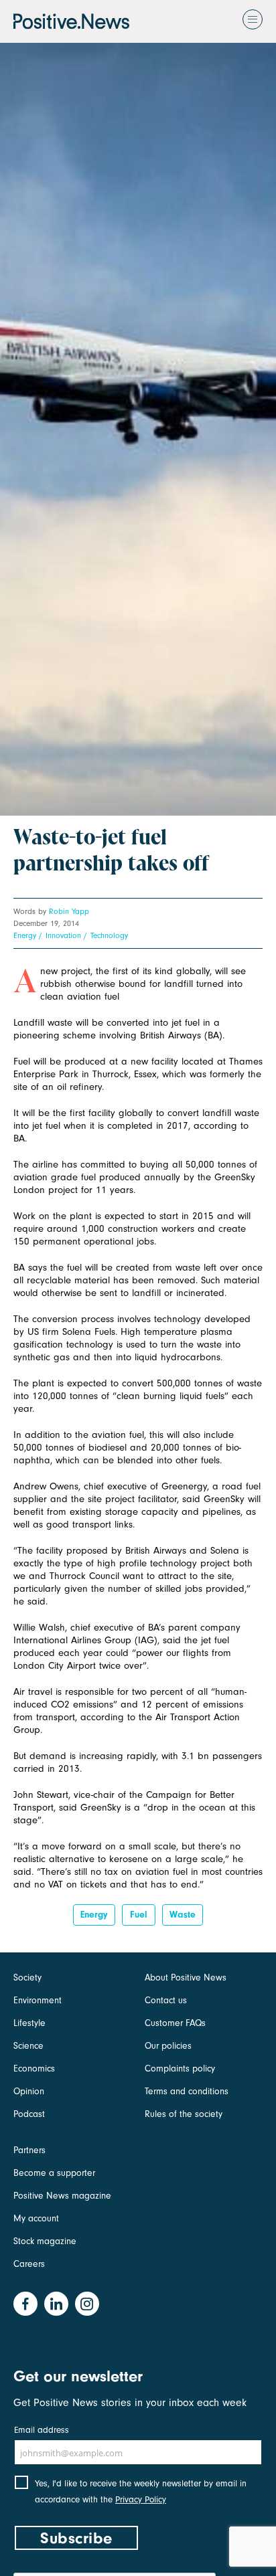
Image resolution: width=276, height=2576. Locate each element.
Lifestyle (29, 2023)
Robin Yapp (69, 911)
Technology (109, 935)
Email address (42, 2430)
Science (28, 2046)
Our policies (168, 2046)
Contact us (166, 2000)
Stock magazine (45, 2241)
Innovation (63, 935)
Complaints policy (180, 2068)
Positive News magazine (62, 2196)
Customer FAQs (175, 2023)
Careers (29, 2264)
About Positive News (186, 1977)
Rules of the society (184, 2114)
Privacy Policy (141, 2499)
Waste (183, 1915)
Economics (34, 2068)
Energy (25, 935)
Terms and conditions (187, 2091)
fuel (139, 1915)
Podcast (29, 2114)
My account (36, 2218)
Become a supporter (54, 2173)
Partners (29, 2150)
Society (27, 1977)
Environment (38, 2000)
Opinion (29, 2091)
